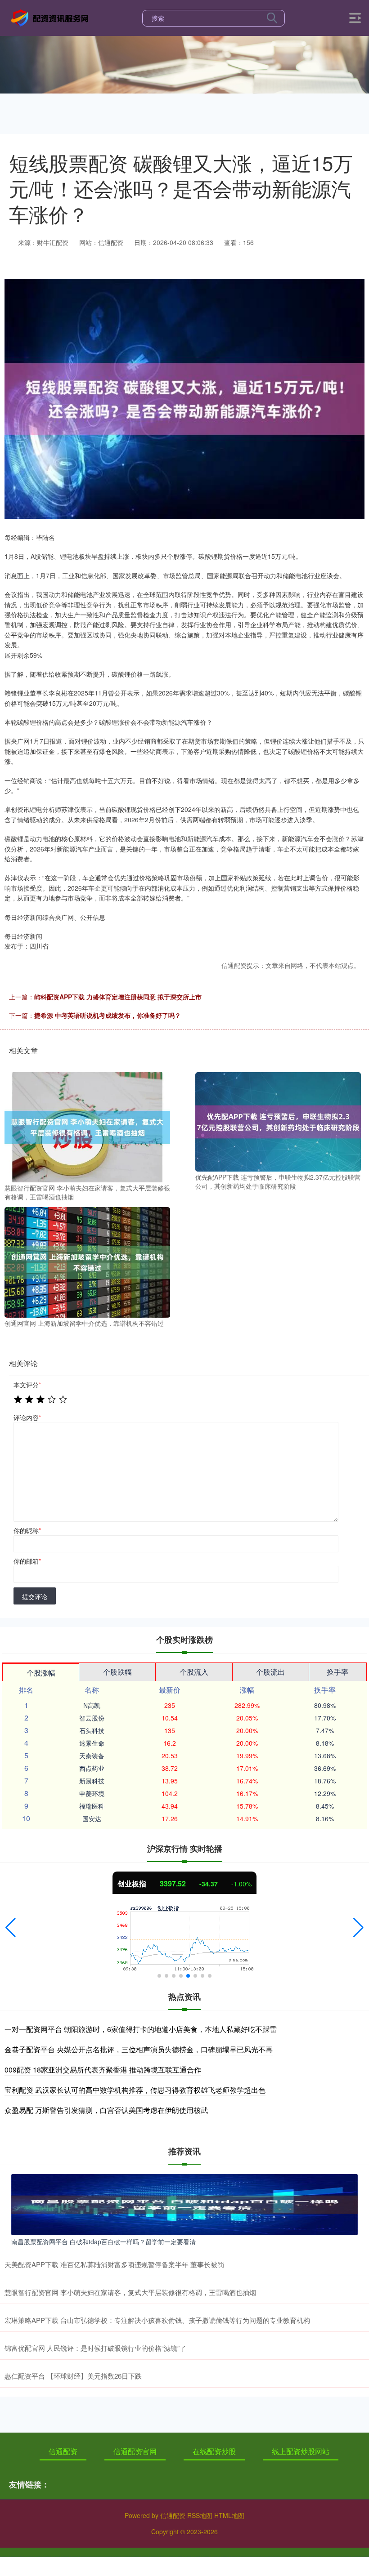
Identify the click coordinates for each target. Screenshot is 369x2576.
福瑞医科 (92, 1806)
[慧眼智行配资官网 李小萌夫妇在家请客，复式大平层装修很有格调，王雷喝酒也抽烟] (87, 1126)
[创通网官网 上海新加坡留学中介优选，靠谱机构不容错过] (87, 1261)
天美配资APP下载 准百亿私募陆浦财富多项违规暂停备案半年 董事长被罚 (114, 2264)
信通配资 (63, 2451)
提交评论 (35, 1596)
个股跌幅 (117, 1672)
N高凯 (92, 1705)
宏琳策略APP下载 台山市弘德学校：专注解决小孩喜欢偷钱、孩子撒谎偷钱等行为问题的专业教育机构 (157, 2320)
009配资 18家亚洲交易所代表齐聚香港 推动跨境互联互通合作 (103, 2070)
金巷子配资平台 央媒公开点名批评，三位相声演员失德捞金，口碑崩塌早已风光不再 (139, 2049)
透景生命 (92, 1743)
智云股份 (92, 1718)
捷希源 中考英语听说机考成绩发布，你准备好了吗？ (108, 1015)
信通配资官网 (135, 2451)
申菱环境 (92, 1793)
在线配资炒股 (214, 2451)
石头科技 (92, 1730)
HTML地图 (229, 2515)
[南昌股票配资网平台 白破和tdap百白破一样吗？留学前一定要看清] (184, 2203)
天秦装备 (92, 1756)
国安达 (92, 1818)
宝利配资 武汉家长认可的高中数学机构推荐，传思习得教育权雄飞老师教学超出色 (135, 2090)
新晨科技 (92, 1781)
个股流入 (194, 1672)
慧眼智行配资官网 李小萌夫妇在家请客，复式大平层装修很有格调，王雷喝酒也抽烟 (130, 2292)
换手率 (337, 1672)
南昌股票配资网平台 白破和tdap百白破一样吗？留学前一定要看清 (103, 2242)
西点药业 (92, 1768)
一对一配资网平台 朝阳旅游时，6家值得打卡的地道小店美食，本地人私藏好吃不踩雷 (141, 2029)
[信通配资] (51, 17)
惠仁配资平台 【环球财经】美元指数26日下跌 (73, 2376)
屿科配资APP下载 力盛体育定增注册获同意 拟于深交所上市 (118, 997)
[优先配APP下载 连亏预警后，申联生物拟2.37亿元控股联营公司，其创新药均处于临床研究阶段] (278, 1121)
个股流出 (270, 1672)
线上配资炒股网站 (301, 2451)
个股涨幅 (41, 1673)
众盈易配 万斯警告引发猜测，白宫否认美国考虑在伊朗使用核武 (106, 2110)
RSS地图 (200, 2515)
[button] (11, 1928)
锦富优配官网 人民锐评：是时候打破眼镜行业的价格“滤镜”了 (95, 2348)
